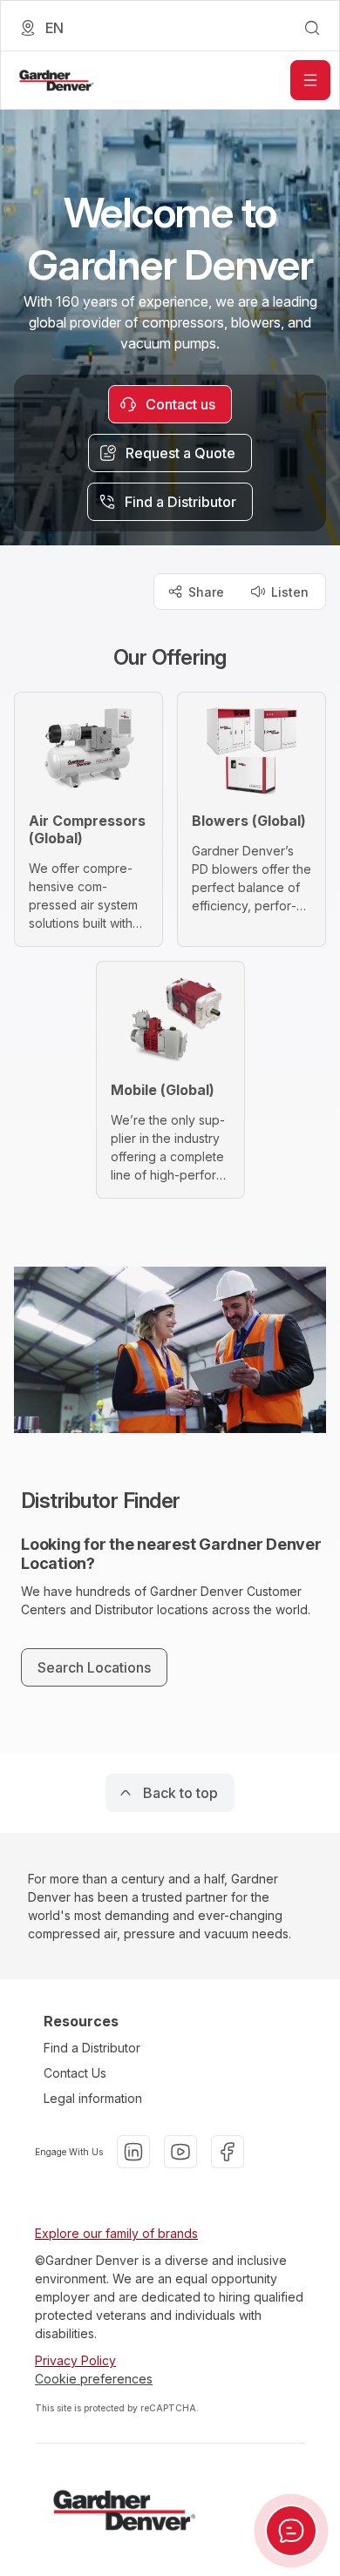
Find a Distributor (92, 2048)
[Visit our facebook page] (228, 2152)
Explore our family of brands (116, 2233)
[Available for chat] (291, 2531)
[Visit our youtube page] (180, 2152)
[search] (312, 28)
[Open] (310, 80)
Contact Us (75, 2073)
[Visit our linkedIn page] (133, 2152)
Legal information (93, 2098)
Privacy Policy (75, 2360)
